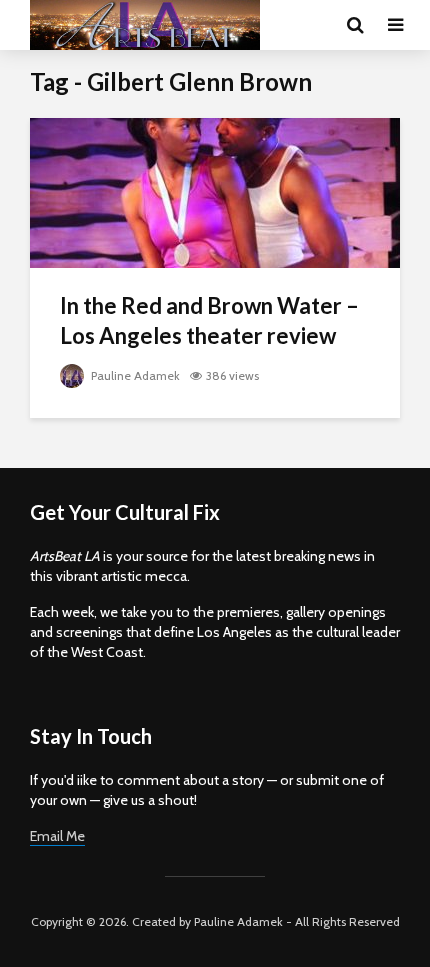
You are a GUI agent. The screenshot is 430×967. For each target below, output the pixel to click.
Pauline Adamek (134, 375)
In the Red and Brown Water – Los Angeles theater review (209, 320)
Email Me (57, 836)
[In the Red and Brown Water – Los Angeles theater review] (215, 191)
